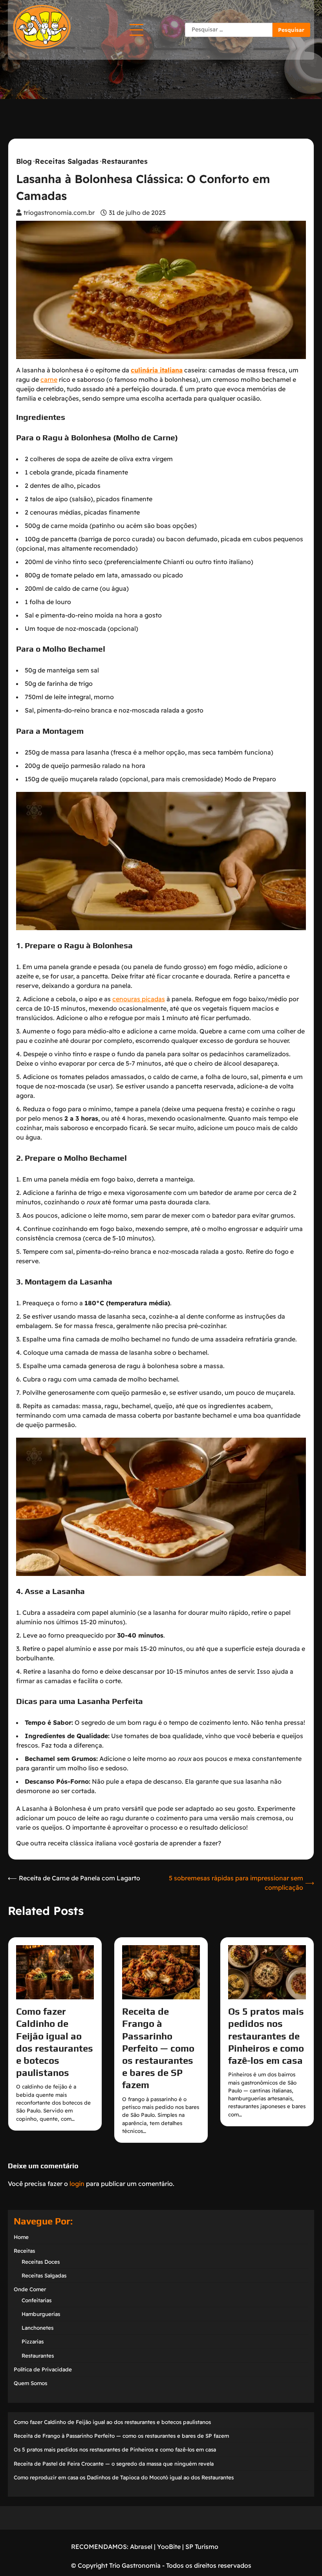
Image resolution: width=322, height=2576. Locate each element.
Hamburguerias (41, 2314)
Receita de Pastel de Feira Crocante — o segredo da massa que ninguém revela (114, 2463)
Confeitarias (37, 2300)
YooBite (169, 2547)
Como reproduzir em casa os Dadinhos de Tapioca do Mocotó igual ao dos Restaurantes (124, 2477)
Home (21, 2237)
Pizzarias (33, 2341)
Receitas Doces (41, 2262)
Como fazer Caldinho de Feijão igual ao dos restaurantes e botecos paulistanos (112, 2422)
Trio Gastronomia (134, 2565)
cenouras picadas (139, 999)
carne (49, 379)
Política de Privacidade (43, 2369)
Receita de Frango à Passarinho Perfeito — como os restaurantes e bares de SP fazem (158, 2048)
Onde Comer (30, 2289)
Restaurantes (125, 161)
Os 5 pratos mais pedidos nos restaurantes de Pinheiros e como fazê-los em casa (266, 2036)
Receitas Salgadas (67, 161)
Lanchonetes (38, 2328)
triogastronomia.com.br (59, 213)
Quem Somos (30, 2383)
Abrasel (141, 2547)
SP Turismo (202, 2547)
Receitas (24, 2251)
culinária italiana (157, 370)
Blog (24, 161)
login (77, 2184)
